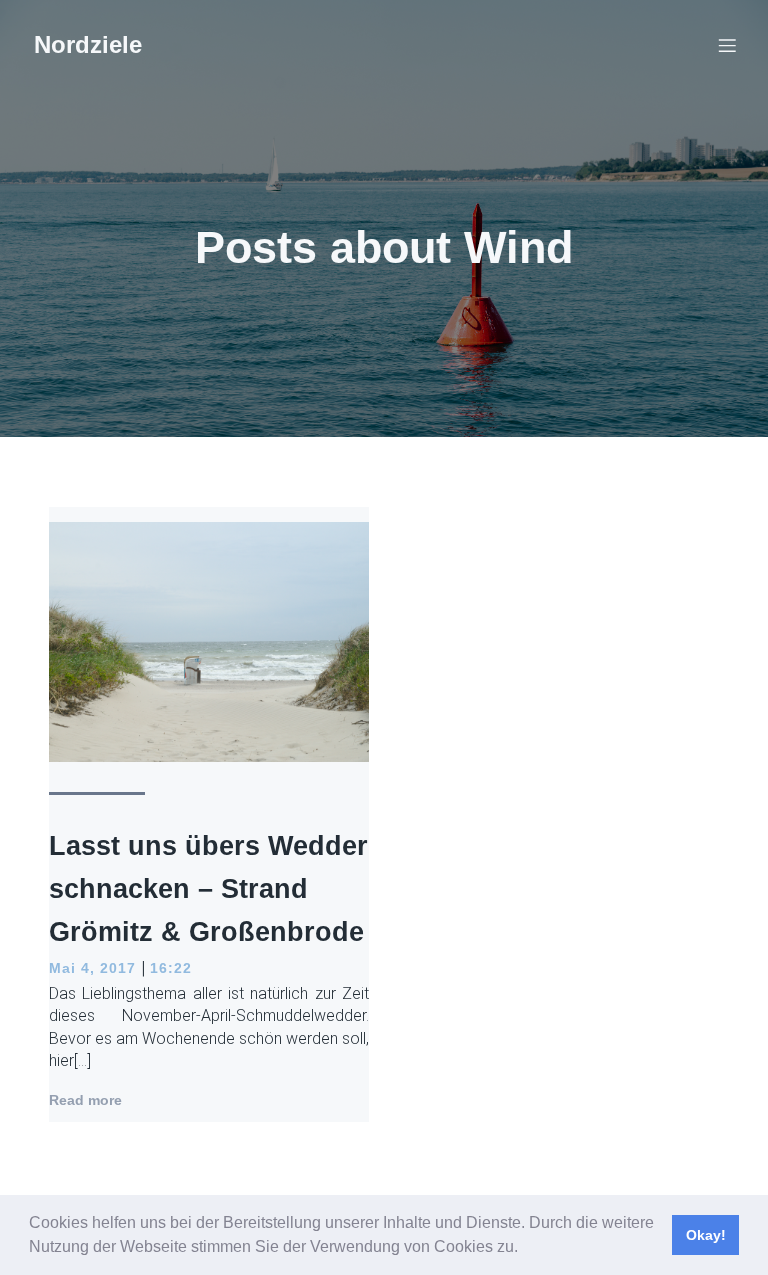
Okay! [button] (706, 1235)
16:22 (171, 968)
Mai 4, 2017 (92, 968)
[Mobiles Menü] (727, 45)
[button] (525, 1249)
